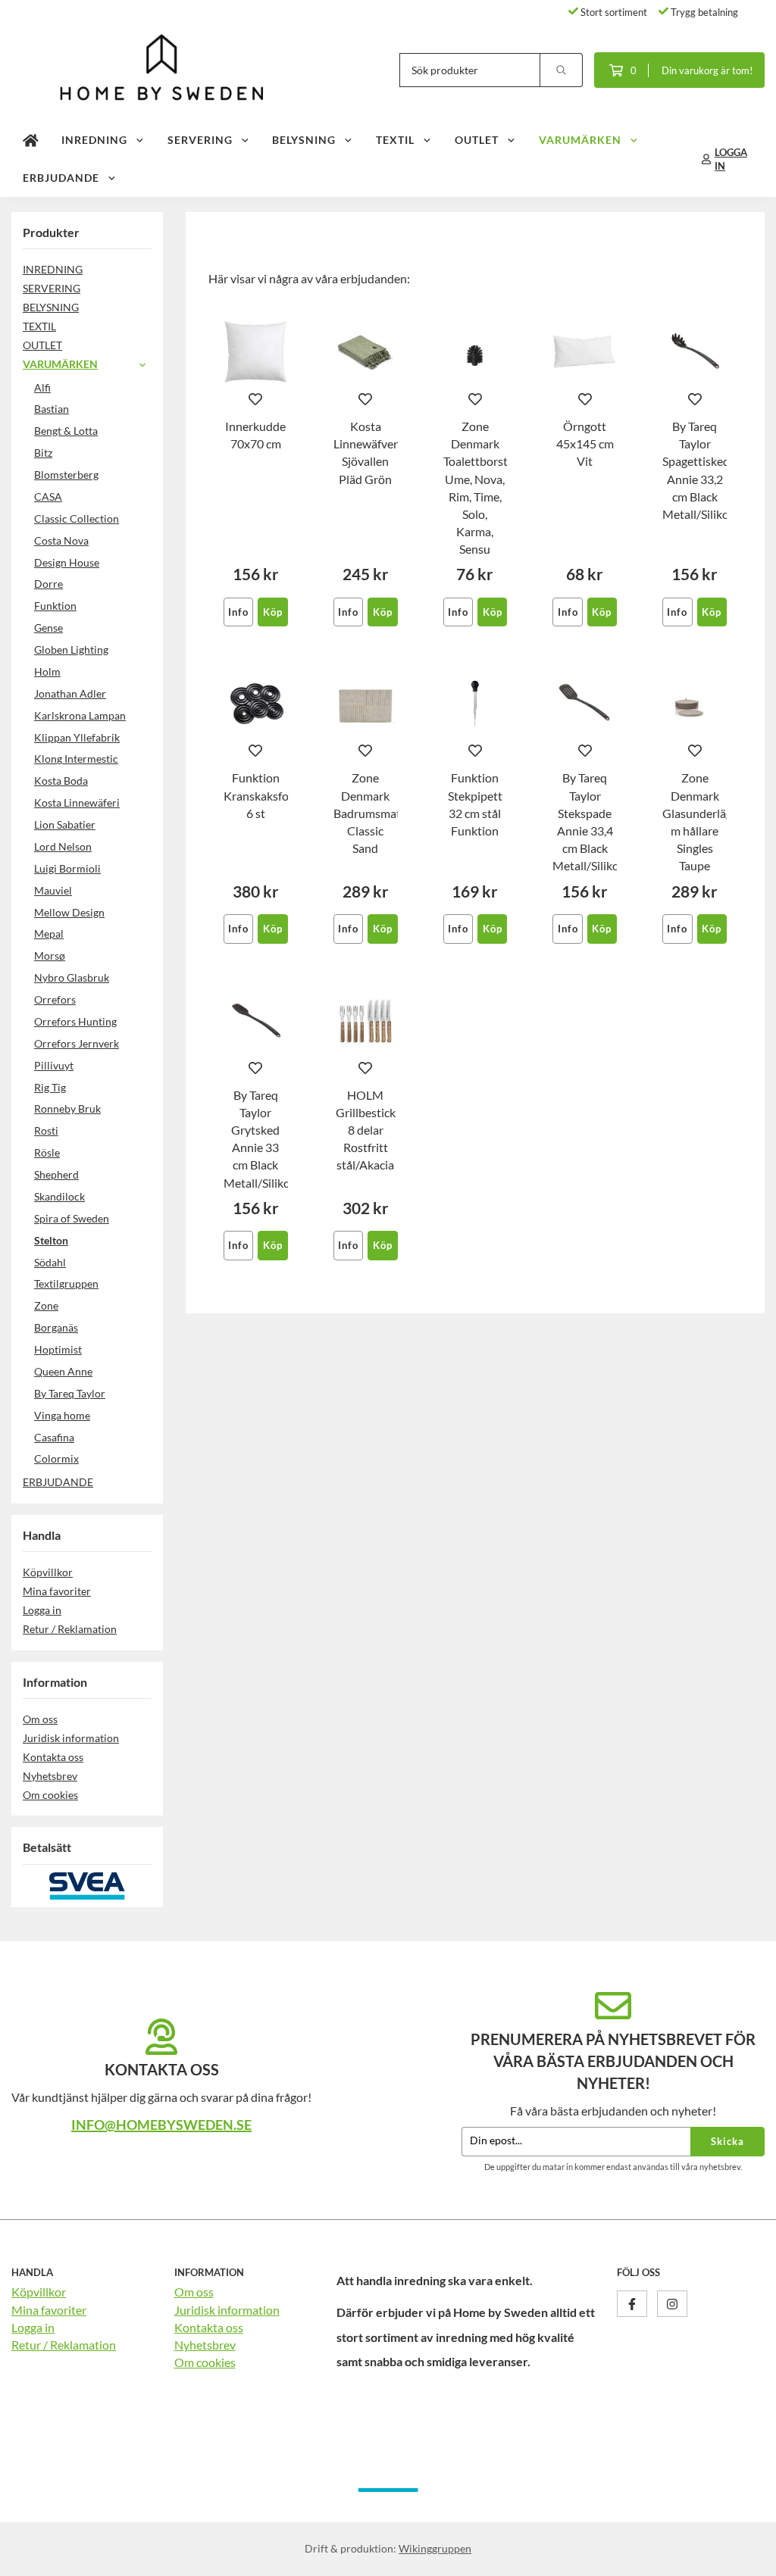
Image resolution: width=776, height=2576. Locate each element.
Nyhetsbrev (50, 1776)
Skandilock (59, 1196)
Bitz (43, 453)
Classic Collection (77, 518)
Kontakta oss (53, 1757)
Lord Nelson (63, 846)
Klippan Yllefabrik (77, 737)
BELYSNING (304, 140)
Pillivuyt (54, 1065)
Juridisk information (71, 1738)
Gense (48, 628)
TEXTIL (395, 140)
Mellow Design (69, 912)
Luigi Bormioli (67, 868)
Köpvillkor (48, 1572)
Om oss (40, 1719)
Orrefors (55, 999)
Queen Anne (63, 1371)
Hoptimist (58, 1349)
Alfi (42, 387)
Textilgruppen (66, 1283)
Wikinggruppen (435, 2548)
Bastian (52, 409)
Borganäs (56, 1327)
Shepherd (56, 1174)
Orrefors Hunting (75, 1021)
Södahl (50, 1262)
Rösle (47, 1152)
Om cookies (50, 1795)
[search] (562, 70)
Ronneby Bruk (67, 1108)
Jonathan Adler (70, 693)
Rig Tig (50, 1087)
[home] (31, 140)
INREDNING (94, 140)
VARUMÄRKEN (580, 140)
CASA (48, 496)
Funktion (55, 606)
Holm (47, 671)
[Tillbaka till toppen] (744, 2555)
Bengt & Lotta (66, 431)
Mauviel (53, 890)
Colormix (56, 1458)
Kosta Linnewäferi (77, 802)
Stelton (51, 1240)
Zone (46, 1305)
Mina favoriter (57, 1591)
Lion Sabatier (65, 824)
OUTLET (477, 140)
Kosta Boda (61, 781)
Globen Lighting (71, 649)
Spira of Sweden (72, 1218)
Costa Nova (61, 540)
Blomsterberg (66, 475)
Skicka (727, 2141)
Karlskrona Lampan (80, 715)
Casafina (54, 1437)
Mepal (49, 934)
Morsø (50, 955)
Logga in (42, 1610)
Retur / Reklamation (70, 1629)
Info (238, 612)
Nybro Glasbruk (72, 977)
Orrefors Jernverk (77, 1043)
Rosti (46, 1130)
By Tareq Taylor (70, 1393)
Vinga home (62, 1415)
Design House (67, 562)
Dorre (48, 584)
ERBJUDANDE (61, 178)
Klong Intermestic (76, 759)
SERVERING (200, 140)
